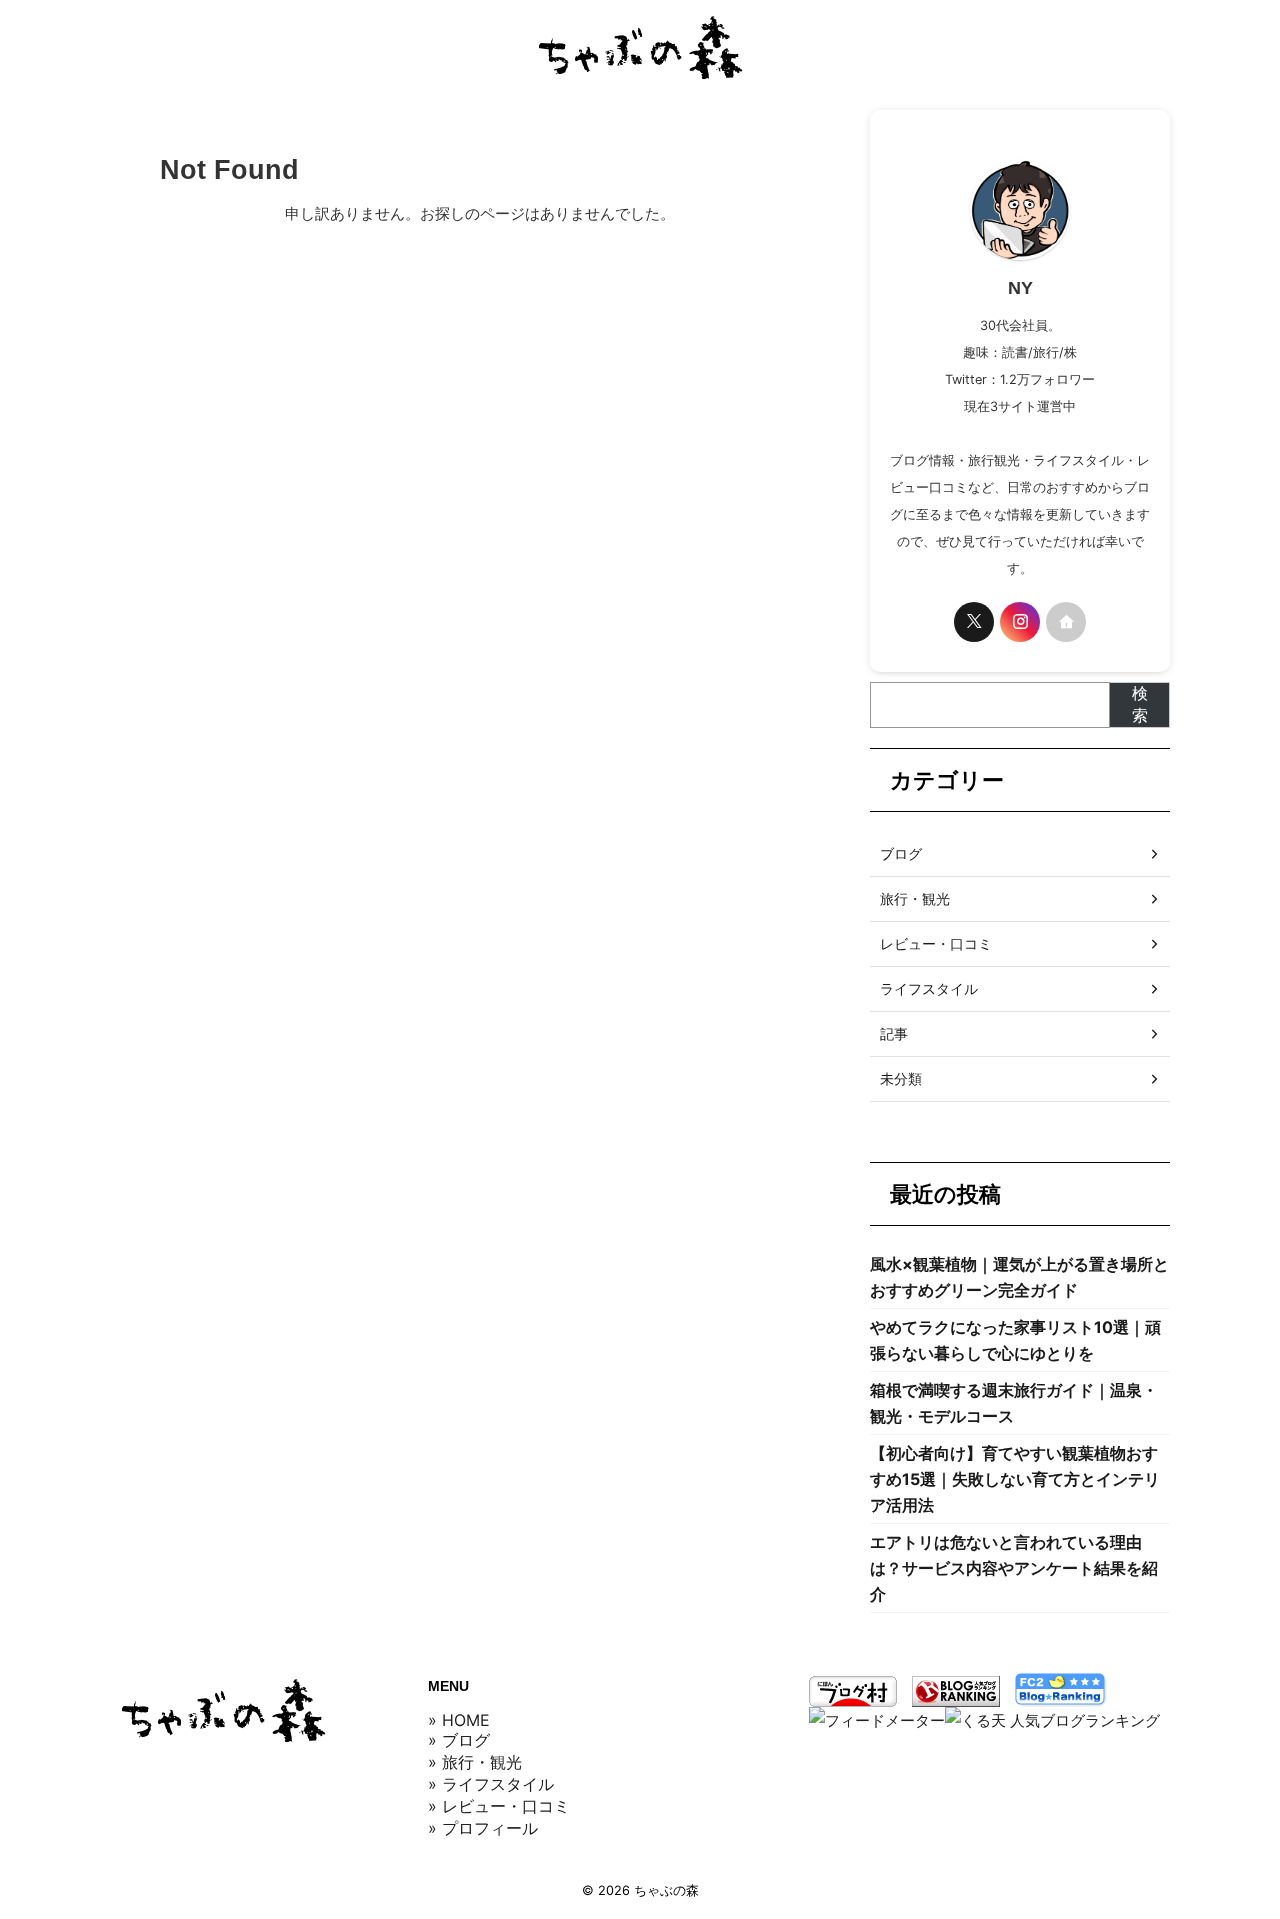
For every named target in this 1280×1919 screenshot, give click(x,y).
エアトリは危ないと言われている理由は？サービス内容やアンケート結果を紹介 (1014, 1568)
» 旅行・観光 (475, 1762)
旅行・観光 (915, 898)
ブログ (901, 853)
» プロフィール (483, 1828)
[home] (1066, 622)
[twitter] (974, 622)
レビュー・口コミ (936, 943)
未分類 (901, 1078)
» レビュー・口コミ (499, 1806)
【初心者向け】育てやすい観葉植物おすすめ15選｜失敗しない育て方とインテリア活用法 (1015, 1479)
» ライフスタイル (491, 1784)
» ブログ (459, 1740)
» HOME (459, 1720)
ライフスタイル (929, 988)
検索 (1140, 704)
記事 (894, 1033)
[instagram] (1020, 622)
